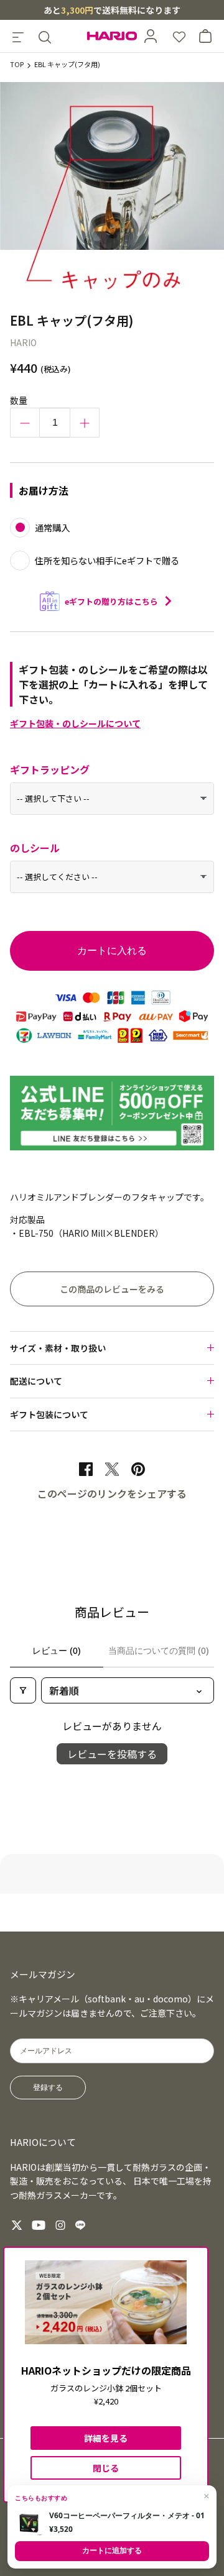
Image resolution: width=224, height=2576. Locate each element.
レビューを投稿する (112, 1754)
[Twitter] (17, 2225)
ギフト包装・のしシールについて (75, 723)
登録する (48, 2088)
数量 (19, 400)
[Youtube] (39, 2225)
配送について (36, 1381)
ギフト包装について (49, 1414)
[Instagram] (60, 2225)
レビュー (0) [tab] (57, 1651)
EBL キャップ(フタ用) (67, 65)
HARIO (23, 342)
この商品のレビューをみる (112, 1289)
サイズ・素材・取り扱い (58, 1348)
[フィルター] (23, 1690)
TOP (17, 65)
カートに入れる (112, 951)
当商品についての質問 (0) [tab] (159, 1651)
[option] (112, 194)
